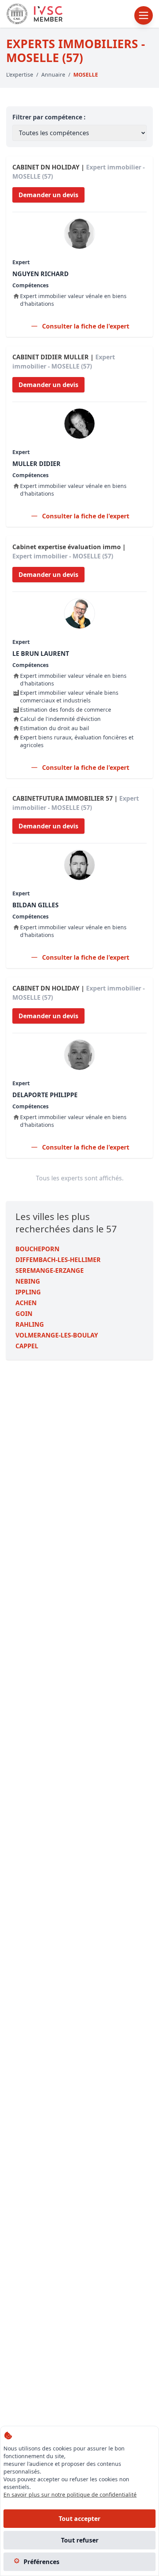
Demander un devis (48, 195)
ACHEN (26, 1303)
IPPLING (28, 1292)
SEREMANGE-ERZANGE (50, 1270)
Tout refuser (80, 2540)
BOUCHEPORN (37, 1249)
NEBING (28, 1281)
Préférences (41, 2562)
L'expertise (20, 75)
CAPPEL (27, 1346)
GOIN (24, 1314)
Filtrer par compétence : (49, 117)
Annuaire (53, 75)
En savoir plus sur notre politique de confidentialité (70, 2495)
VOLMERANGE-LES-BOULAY (57, 1335)
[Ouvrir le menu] (144, 15)
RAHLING (30, 1324)
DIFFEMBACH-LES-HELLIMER (58, 1260)
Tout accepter (79, 2519)
